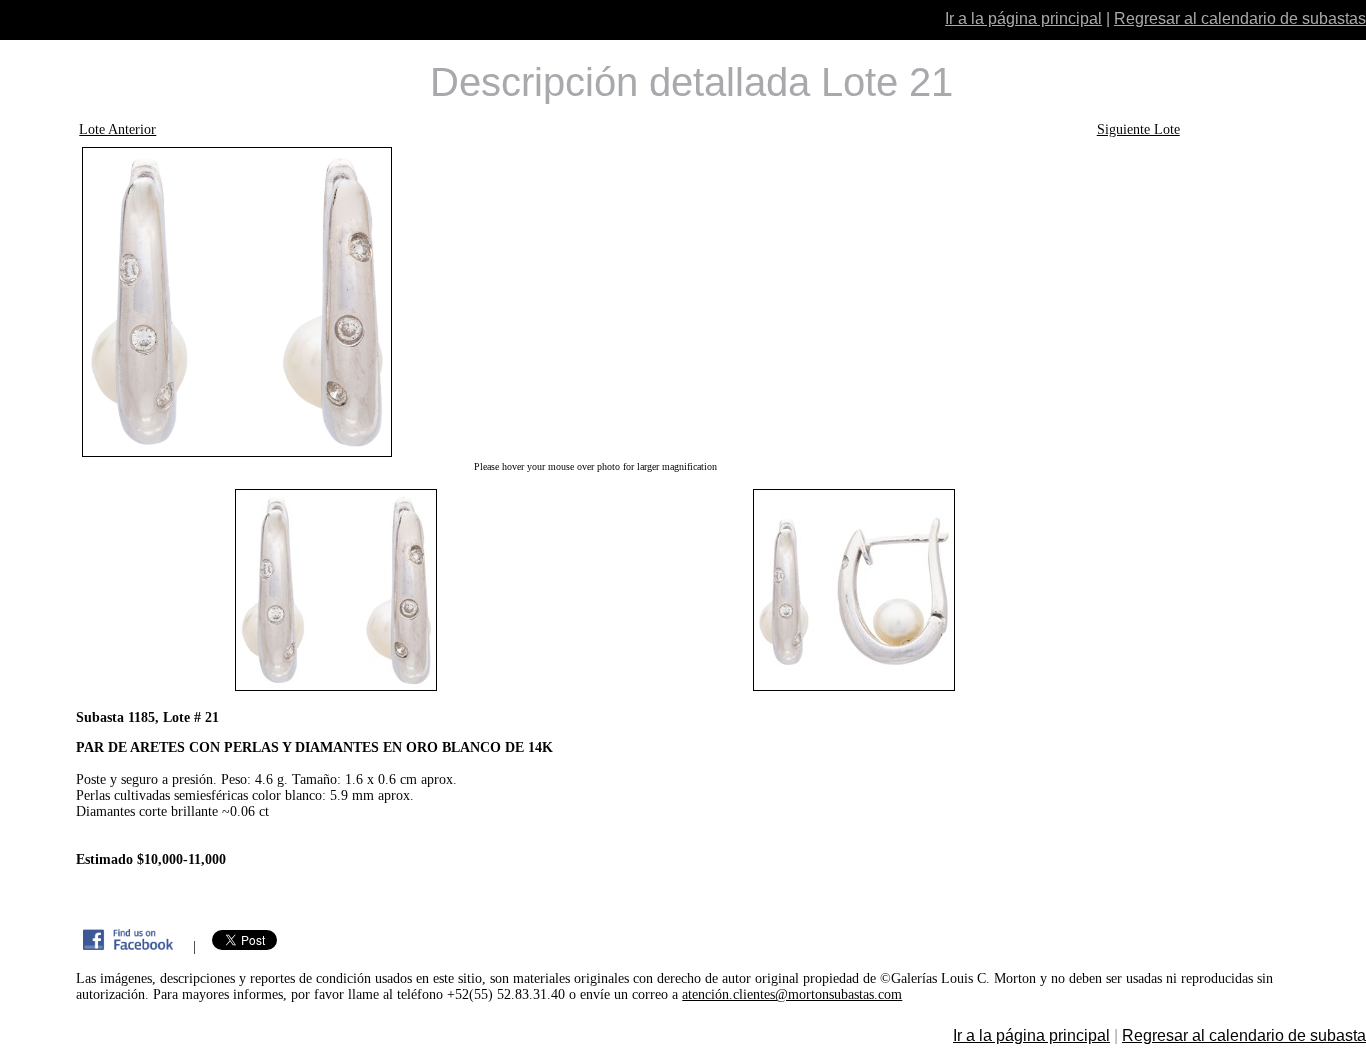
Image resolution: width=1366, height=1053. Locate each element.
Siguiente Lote (1138, 129)
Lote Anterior (117, 129)
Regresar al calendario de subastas (1240, 18)
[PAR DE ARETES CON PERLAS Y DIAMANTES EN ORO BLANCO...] (595, 302)
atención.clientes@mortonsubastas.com (792, 994)
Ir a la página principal (1023, 18)
